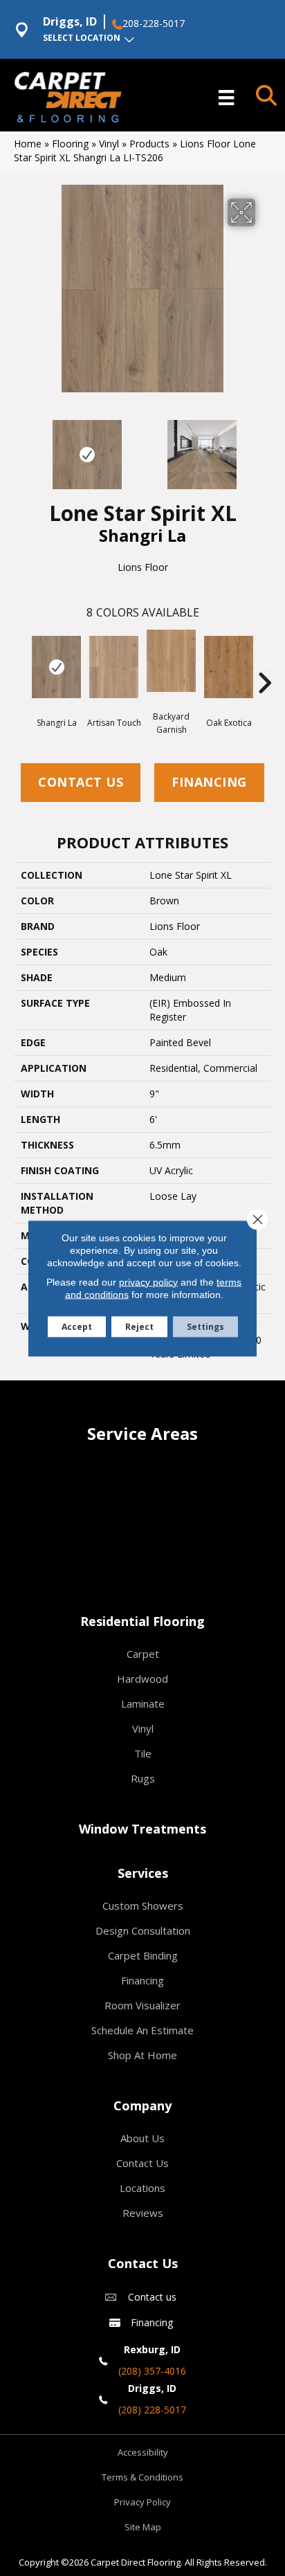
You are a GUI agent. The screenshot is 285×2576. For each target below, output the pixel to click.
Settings (205, 1326)
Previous (21, 448)
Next (264, 448)
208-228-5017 (154, 24)
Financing (209, 782)
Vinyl (109, 144)
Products (149, 144)
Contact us (152, 2297)
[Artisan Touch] (114, 667)
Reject (139, 1326)
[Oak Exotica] (229, 667)
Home (28, 144)
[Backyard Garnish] (171, 661)
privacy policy (148, 1281)
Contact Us (81, 782)
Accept (77, 1326)
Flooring (70, 144)
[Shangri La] (56, 667)
